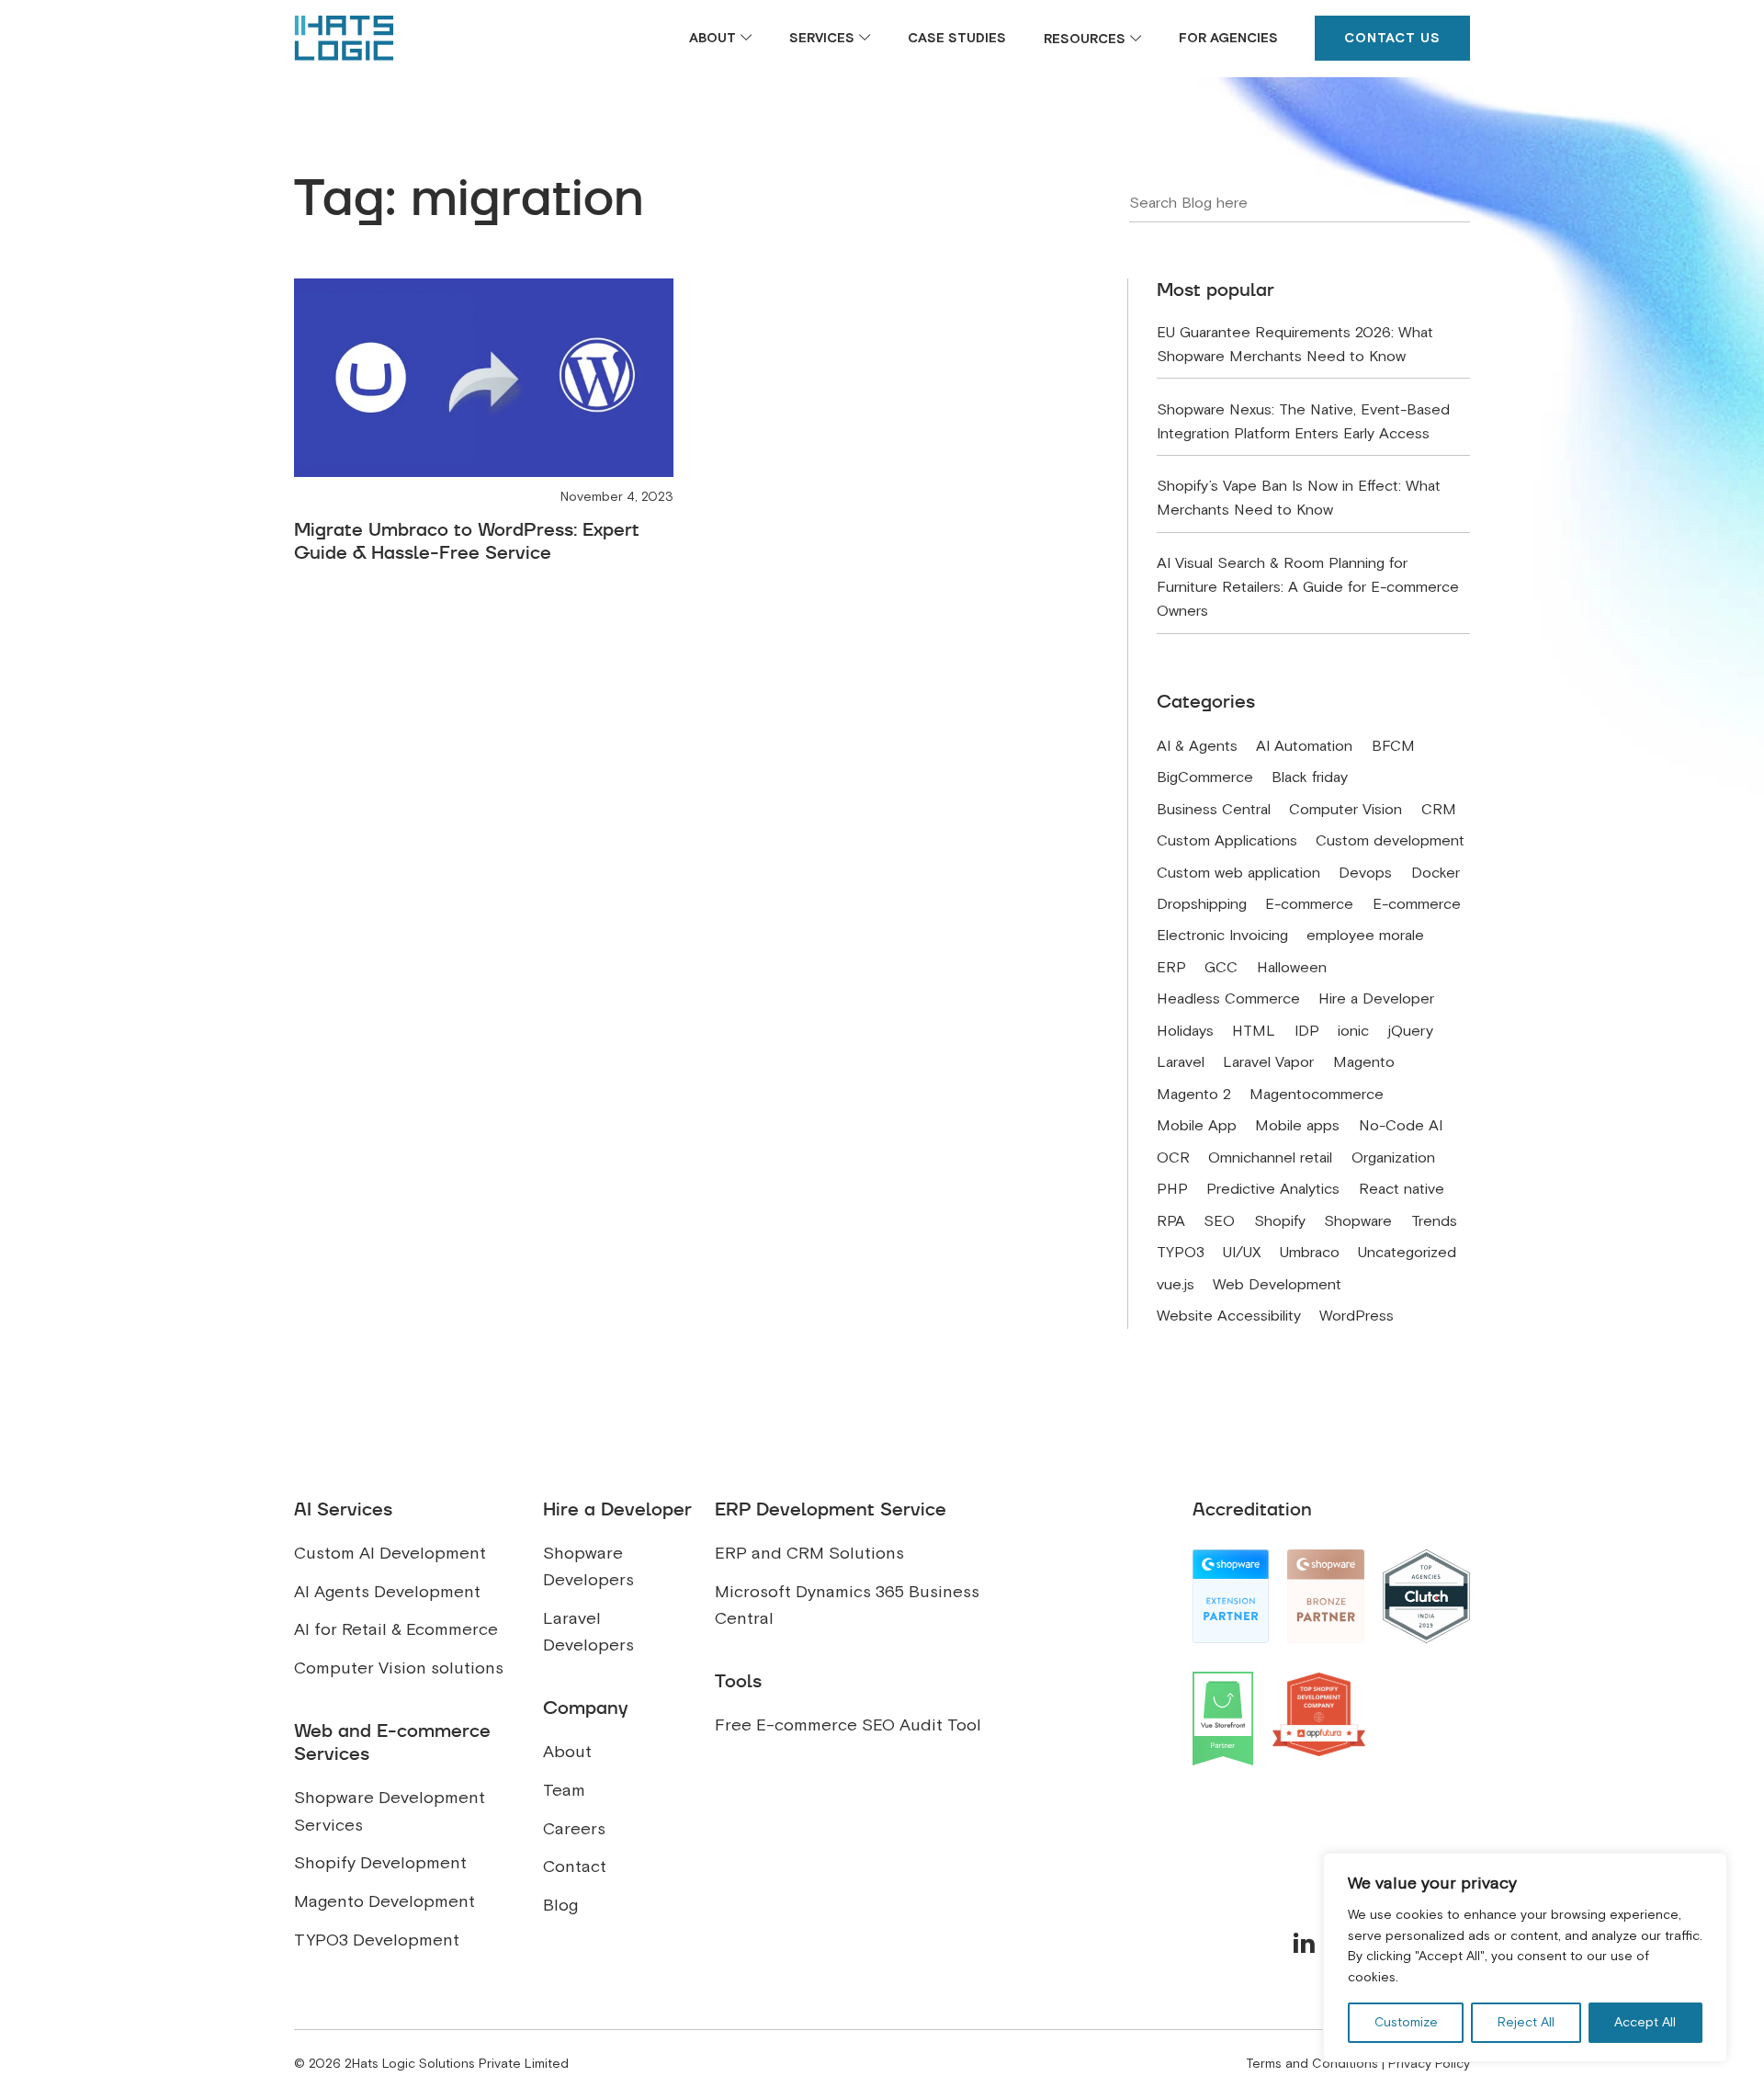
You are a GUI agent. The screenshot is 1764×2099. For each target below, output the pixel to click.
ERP (1171, 968)
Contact (575, 1866)
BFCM (1393, 746)
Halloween (1292, 968)
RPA (1171, 1221)
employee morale (1365, 936)
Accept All (1645, 2022)
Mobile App (1197, 1126)
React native (1402, 1189)
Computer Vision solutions (399, 1668)
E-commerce (1309, 904)
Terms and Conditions (1312, 2064)
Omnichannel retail (1270, 1158)
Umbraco (1310, 1253)
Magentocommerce (1317, 1095)
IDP (1307, 1031)
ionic (1353, 1031)
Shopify (1280, 1221)
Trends (1434, 1221)
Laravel (1181, 1062)
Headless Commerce (1228, 999)
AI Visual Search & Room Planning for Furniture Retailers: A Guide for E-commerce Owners (1308, 587)
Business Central (1214, 810)
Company (585, 1708)
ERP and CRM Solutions (809, 1553)
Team (564, 1790)
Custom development (1390, 841)
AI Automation (1304, 746)
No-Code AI (1401, 1126)
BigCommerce (1205, 777)
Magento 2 (1194, 1095)
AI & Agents (1197, 746)
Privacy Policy (1429, 2064)
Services (822, 38)
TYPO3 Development (377, 1940)
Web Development (1277, 1285)
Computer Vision (1346, 810)
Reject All (1526, 2022)
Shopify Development (380, 1863)
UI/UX (1242, 1253)
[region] (1525, 1957)
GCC (1221, 968)
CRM (1439, 810)
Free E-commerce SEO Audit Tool (848, 1725)
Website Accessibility (1229, 1316)
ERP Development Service (831, 1509)
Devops (1365, 873)
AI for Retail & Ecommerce (396, 1629)
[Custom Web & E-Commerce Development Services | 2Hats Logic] (344, 38)
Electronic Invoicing (1222, 936)
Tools (738, 1681)
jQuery (1411, 1031)
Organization (1393, 1158)
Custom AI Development (390, 1553)
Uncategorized (1407, 1253)
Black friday (1310, 777)
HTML (1254, 1031)
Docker (1436, 873)
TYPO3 (1181, 1253)
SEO (1219, 1221)
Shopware (1358, 1221)
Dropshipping (1202, 904)
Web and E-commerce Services (392, 1742)
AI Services (343, 1509)
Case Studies (957, 38)
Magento (1364, 1062)
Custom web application (1238, 873)
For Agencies (1228, 38)
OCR (1173, 1158)
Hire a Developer (1376, 999)
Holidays (1185, 1031)
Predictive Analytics (1273, 1189)
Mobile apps (1297, 1126)
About (712, 38)
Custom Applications (1227, 841)
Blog (560, 1905)
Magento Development (384, 1901)
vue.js (1176, 1285)
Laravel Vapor (1268, 1062)
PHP (1172, 1189)
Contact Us (1392, 38)
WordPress (1357, 1316)
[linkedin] (1304, 1943)
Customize (1406, 2022)
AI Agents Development (387, 1592)
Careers (574, 1829)
